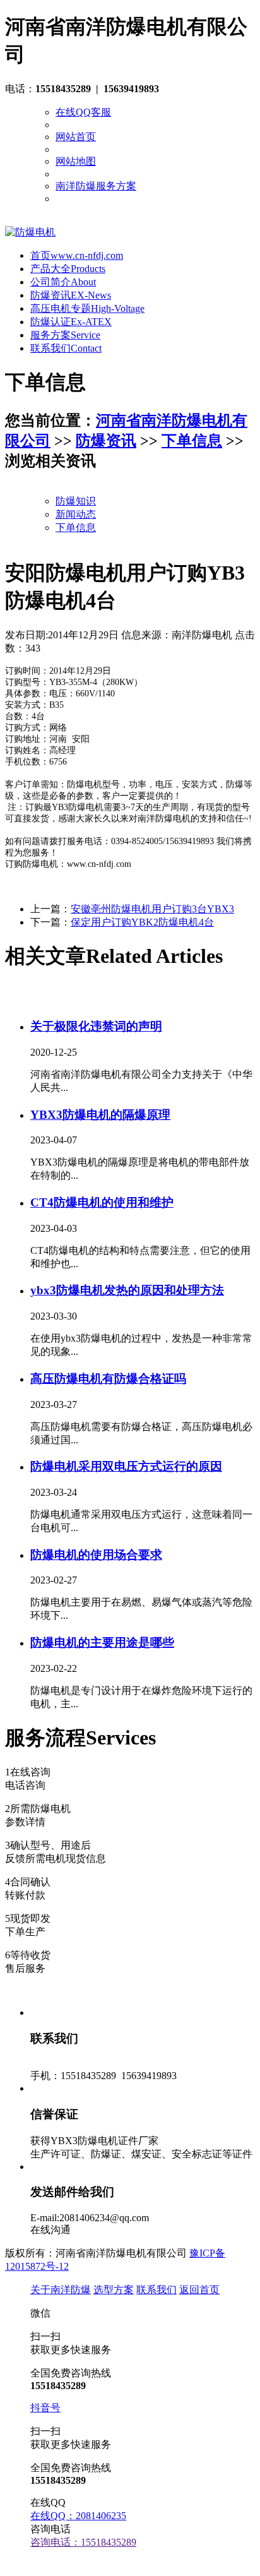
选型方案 (114, 2290)
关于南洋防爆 (61, 2290)
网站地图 (76, 161)
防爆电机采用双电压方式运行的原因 (126, 1466)
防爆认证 (71, 322)
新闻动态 (76, 514)
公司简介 (63, 282)
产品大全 (68, 269)
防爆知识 (76, 501)
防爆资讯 (71, 295)
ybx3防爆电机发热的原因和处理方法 (127, 1290)
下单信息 (192, 441)
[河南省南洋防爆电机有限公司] (30, 232)
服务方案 (65, 335)
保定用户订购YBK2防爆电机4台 (142, 922)
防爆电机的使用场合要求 (96, 1555)
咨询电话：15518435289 (83, 2542)
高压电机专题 (87, 308)
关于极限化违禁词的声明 (96, 1026)
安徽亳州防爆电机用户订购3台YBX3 (152, 909)
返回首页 (199, 2290)
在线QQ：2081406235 (78, 2516)
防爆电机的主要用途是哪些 (102, 1643)
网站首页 (76, 137)
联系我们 (66, 348)
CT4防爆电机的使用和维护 (102, 1202)
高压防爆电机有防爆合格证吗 (108, 1379)
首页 (77, 255)
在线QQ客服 (83, 112)
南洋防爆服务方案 (96, 186)
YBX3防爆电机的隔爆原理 (100, 1115)
